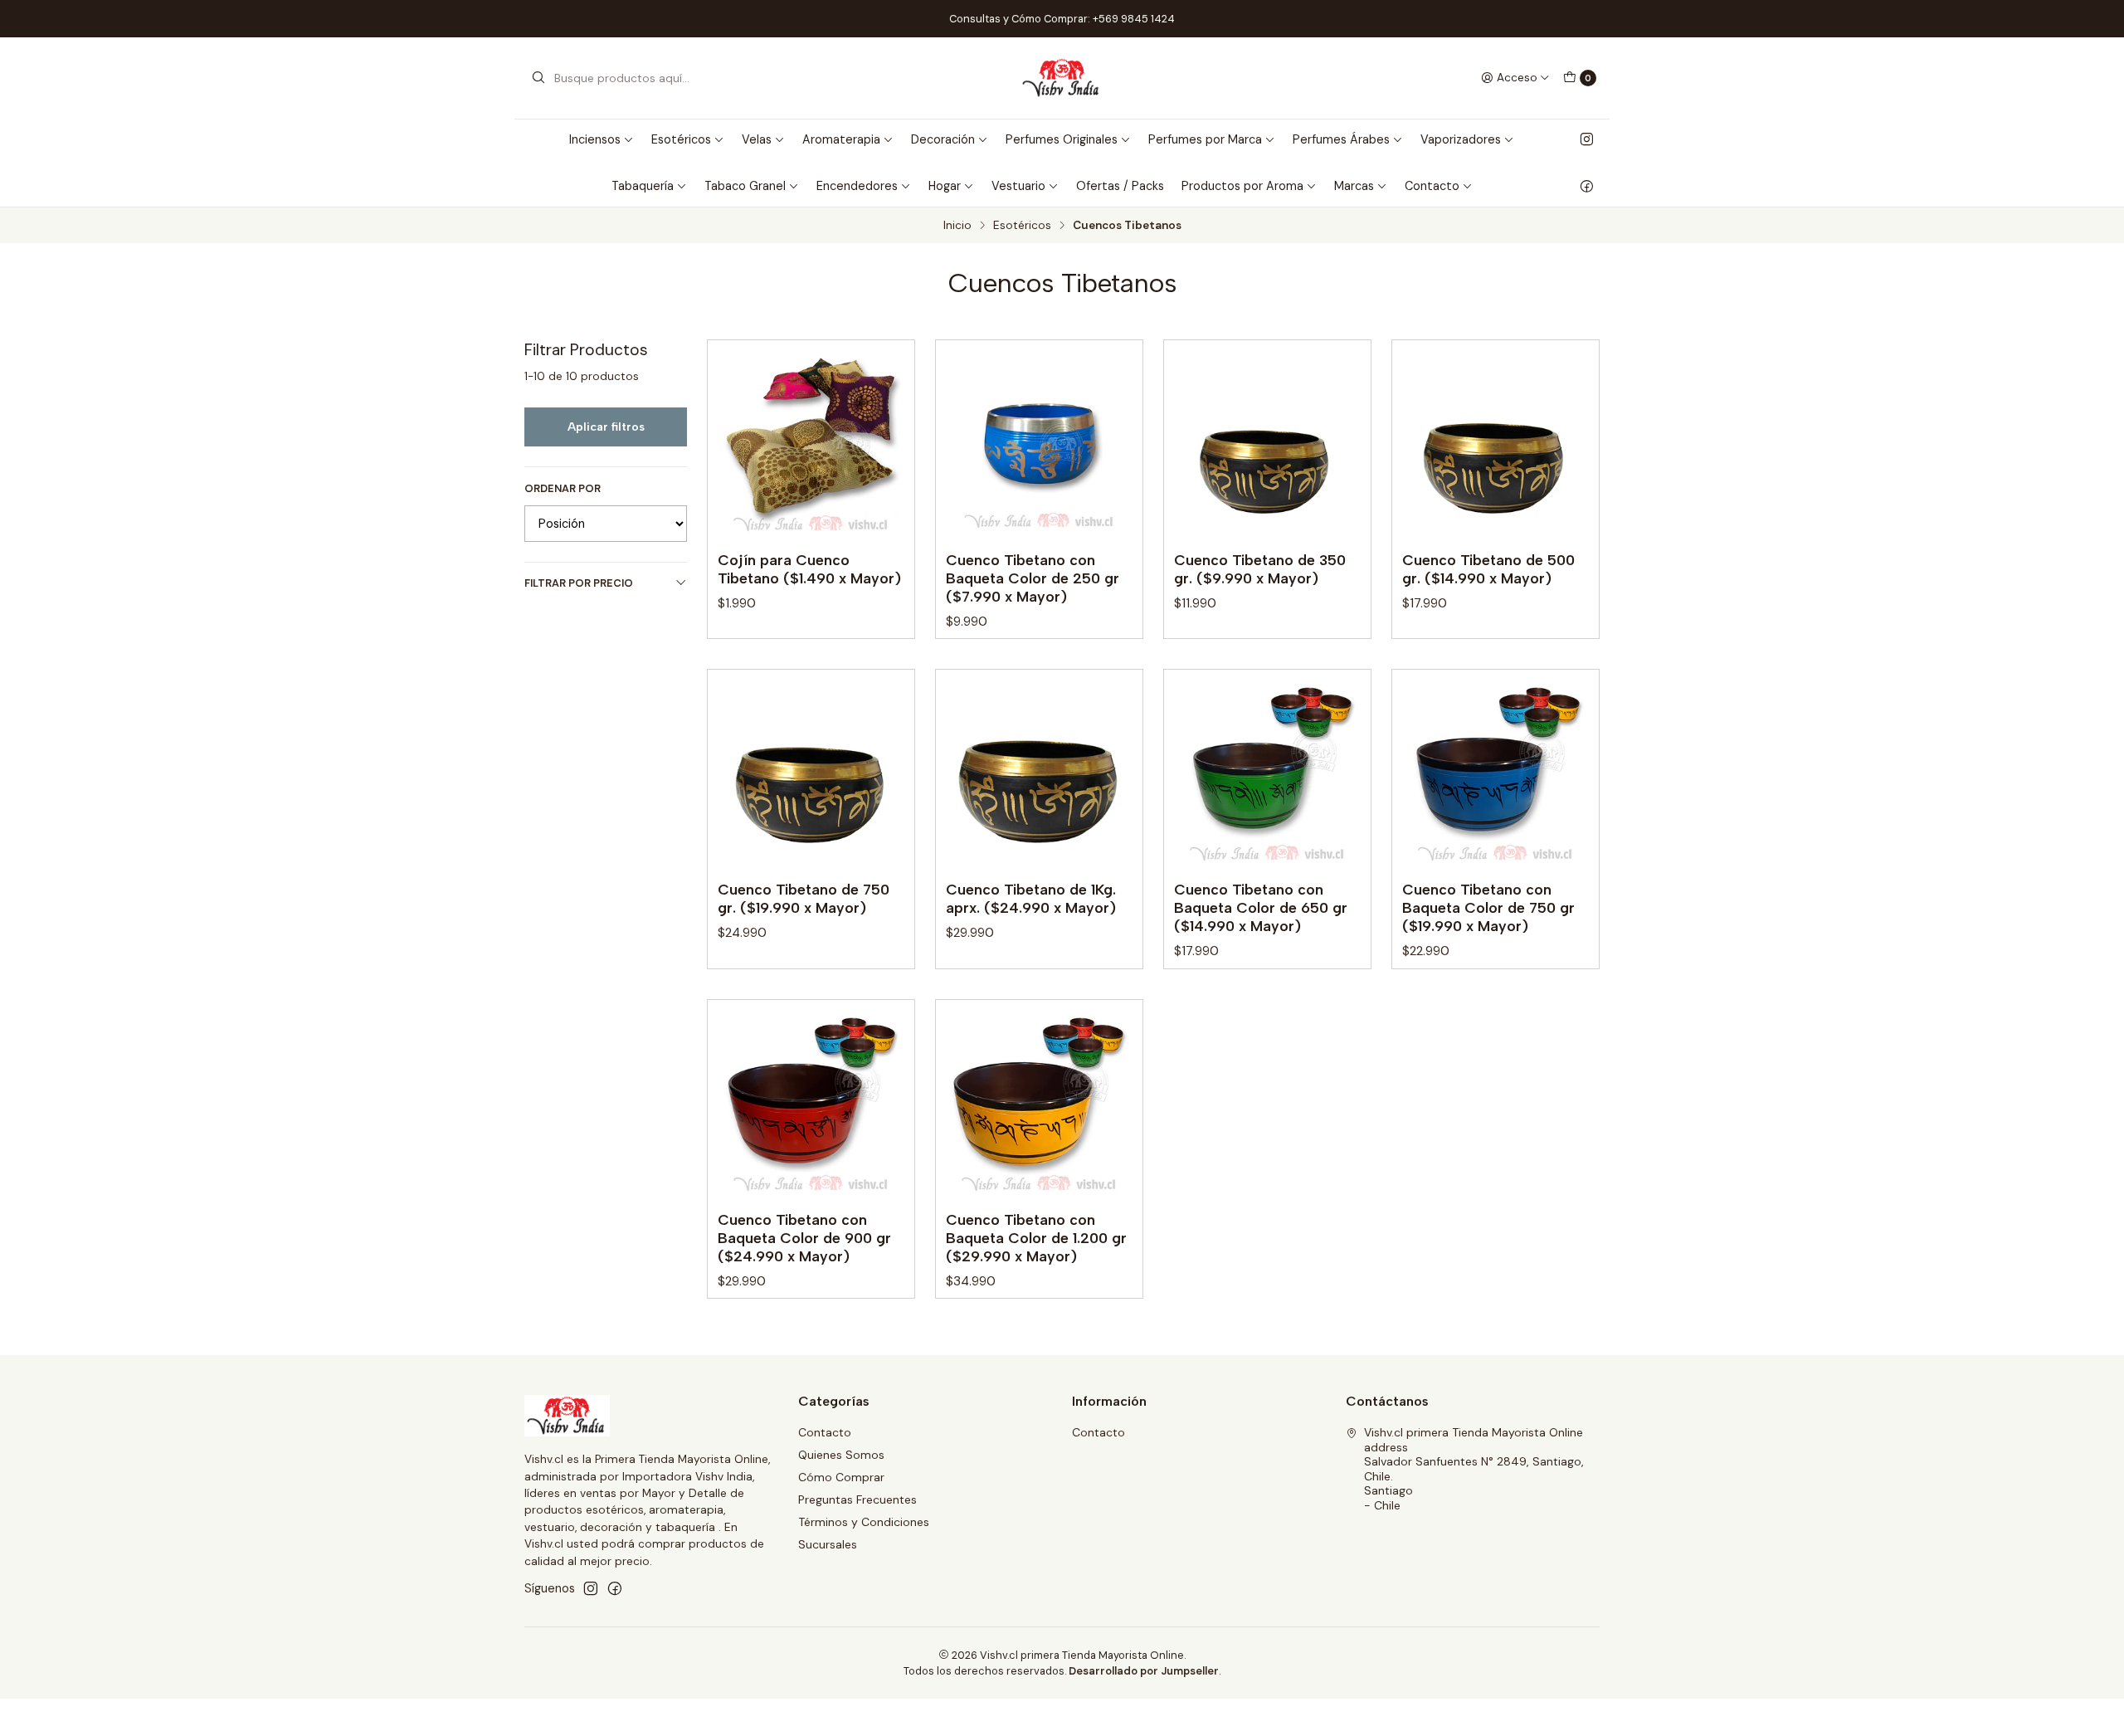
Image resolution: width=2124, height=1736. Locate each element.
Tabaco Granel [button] (745, 186)
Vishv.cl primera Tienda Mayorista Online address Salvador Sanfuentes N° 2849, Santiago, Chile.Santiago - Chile (1474, 1469)
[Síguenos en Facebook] (1587, 186)
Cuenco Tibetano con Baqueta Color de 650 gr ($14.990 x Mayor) (1261, 907)
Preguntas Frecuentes (857, 1499)
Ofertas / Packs (1120, 186)
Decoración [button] (943, 139)
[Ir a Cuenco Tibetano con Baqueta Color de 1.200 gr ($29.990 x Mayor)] (1039, 1103)
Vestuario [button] (1018, 186)
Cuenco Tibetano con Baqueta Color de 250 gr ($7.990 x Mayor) (1033, 578)
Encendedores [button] (857, 186)
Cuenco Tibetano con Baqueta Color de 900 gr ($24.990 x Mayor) (804, 1238)
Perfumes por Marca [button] (1205, 139)
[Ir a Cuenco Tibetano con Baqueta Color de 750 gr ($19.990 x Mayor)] (1496, 773)
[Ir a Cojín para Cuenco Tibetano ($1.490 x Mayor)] (811, 444)
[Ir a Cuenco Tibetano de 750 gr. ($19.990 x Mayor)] (811, 773)
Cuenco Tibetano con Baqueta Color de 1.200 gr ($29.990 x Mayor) (1036, 1238)
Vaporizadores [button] (1461, 139)
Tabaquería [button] (643, 186)
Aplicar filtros (606, 427)
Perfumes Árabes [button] (1341, 139)
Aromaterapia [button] (841, 139)
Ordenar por (563, 489)
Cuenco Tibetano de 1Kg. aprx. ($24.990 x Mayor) (1031, 898)
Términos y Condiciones (864, 1522)
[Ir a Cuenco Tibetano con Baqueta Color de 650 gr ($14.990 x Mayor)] (1267, 773)
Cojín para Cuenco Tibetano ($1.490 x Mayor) (809, 569)
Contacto (825, 1432)
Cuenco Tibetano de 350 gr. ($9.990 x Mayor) (1260, 569)
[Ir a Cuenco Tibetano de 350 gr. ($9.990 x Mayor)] (1267, 444)
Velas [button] (757, 139)
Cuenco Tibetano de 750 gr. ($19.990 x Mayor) (804, 898)
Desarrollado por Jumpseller (1144, 1671)
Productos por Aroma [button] (1242, 186)
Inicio (957, 226)
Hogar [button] (945, 186)
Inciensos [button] (595, 139)
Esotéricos (1022, 226)
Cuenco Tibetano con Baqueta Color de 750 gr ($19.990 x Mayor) (1488, 907)
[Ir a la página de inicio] (1062, 78)
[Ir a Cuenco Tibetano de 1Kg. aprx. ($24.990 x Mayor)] (1039, 773)
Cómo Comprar (841, 1477)
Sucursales (828, 1544)
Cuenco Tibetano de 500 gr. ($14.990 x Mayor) (1488, 569)
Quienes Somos (841, 1455)
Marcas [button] (1354, 186)
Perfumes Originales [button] (1062, 139)
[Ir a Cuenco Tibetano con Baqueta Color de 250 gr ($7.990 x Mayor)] (1039, 444)
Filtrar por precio (579, 583)
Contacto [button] (1432, 186)
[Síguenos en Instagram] (1587, 139)
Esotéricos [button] (681, 139)
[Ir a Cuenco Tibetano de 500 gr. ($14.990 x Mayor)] (1496, 444)
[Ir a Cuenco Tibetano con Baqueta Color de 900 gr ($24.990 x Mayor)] (811, 1103)
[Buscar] (538, 78)
